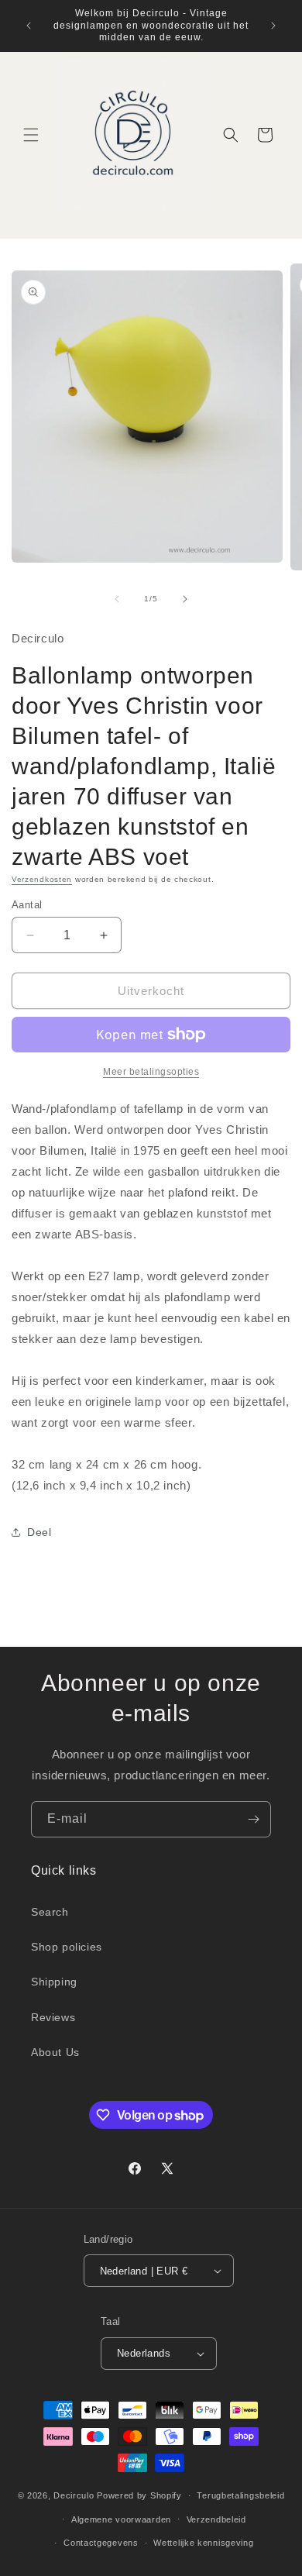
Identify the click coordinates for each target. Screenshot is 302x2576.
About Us (55, 2052)
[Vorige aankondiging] (29, 26)
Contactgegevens (101, 2543)
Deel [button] (39, 1532)
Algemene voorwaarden (121, 2519)
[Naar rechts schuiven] (185, 599)
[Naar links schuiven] (117, 599)
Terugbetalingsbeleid (240, 2495)
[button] (31, 135)
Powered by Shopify (139, 2495)
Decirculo (74, 2495)
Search (50, 1912)
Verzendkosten (42, 879)
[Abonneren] (253, 1819)
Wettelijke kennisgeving (203, 2543)
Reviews (53, 2017)
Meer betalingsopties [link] (151, 1072)
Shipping (54, 1982)
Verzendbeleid (216, 2519)
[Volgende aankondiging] (273, 26)
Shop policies (67, 1947)
